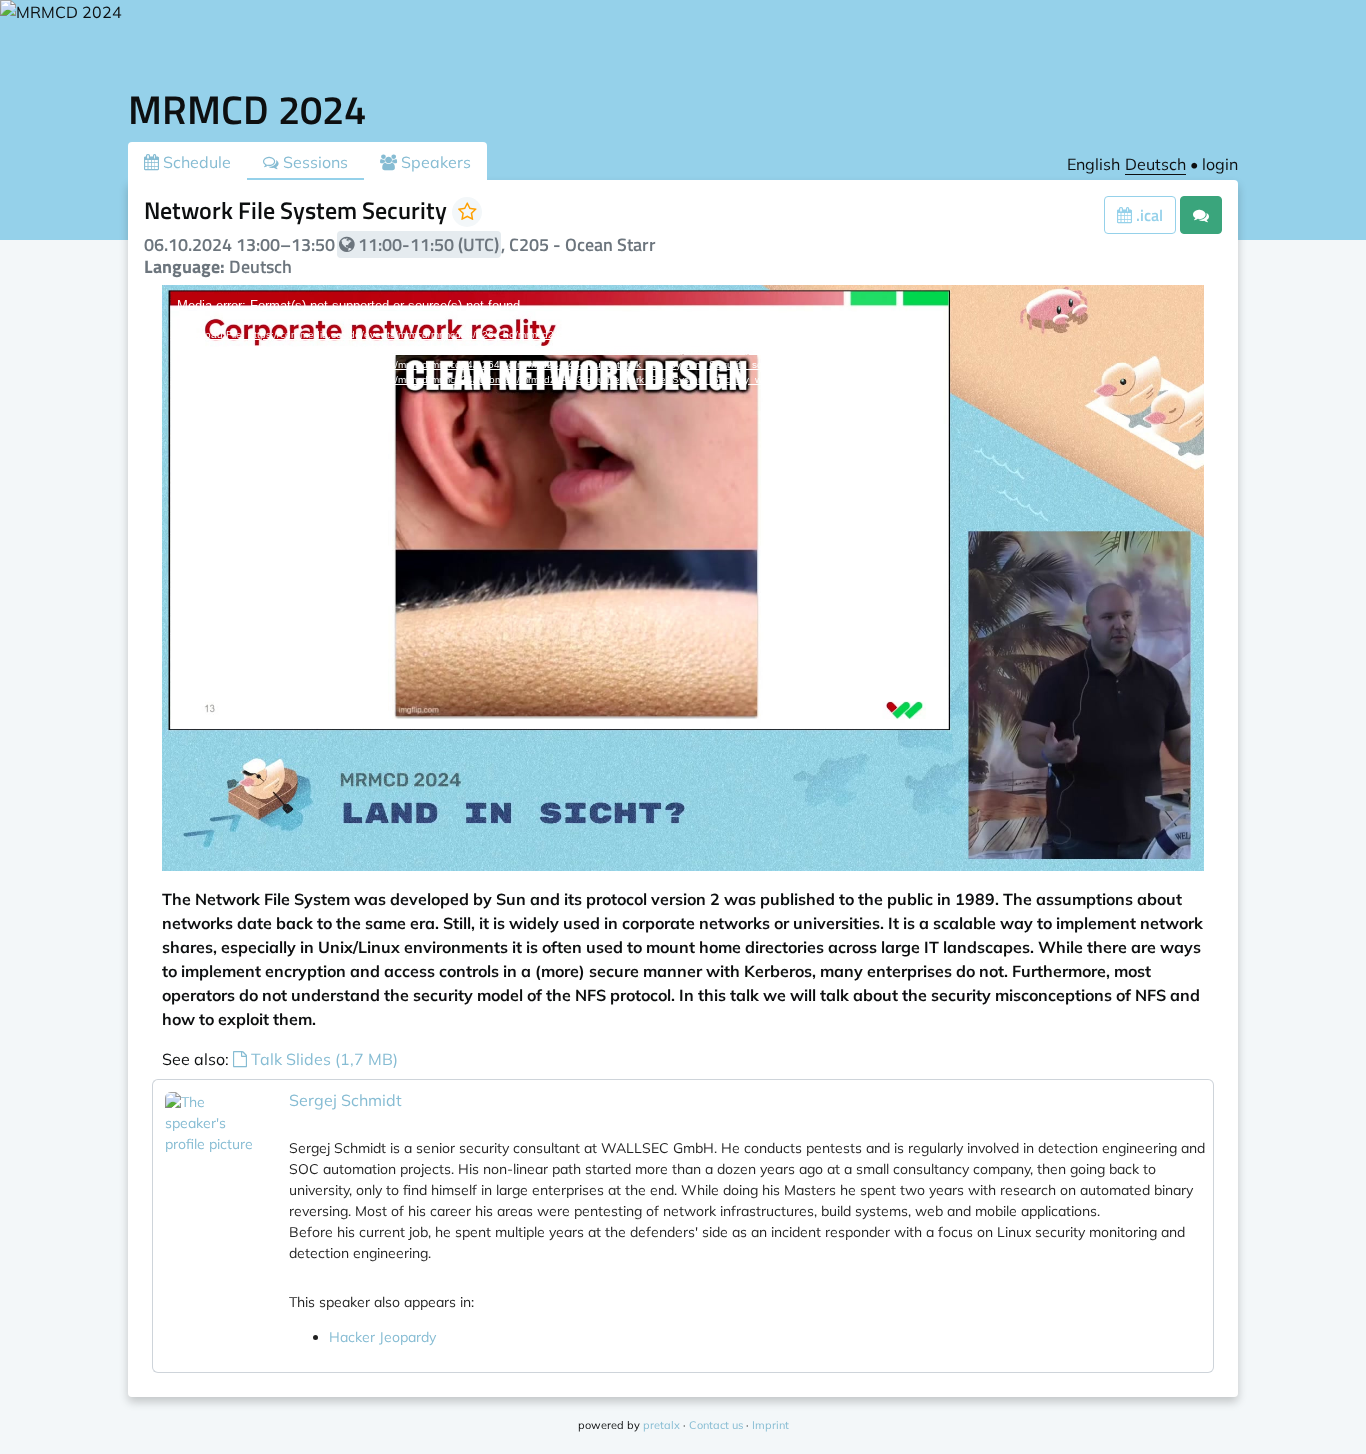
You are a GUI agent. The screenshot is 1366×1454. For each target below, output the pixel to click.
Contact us (716, 1425)
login (1220, 164)
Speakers (434, 162)
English (1093, 164)
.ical (1147, 215)
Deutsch (1155, 164)
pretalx (661, 1425)
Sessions (313, 162)
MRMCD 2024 (247, 109)
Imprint (770, 1425)
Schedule (195, 162)
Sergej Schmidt (345, 1100)
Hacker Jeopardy (382, 1337)
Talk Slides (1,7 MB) (322, 1059)
